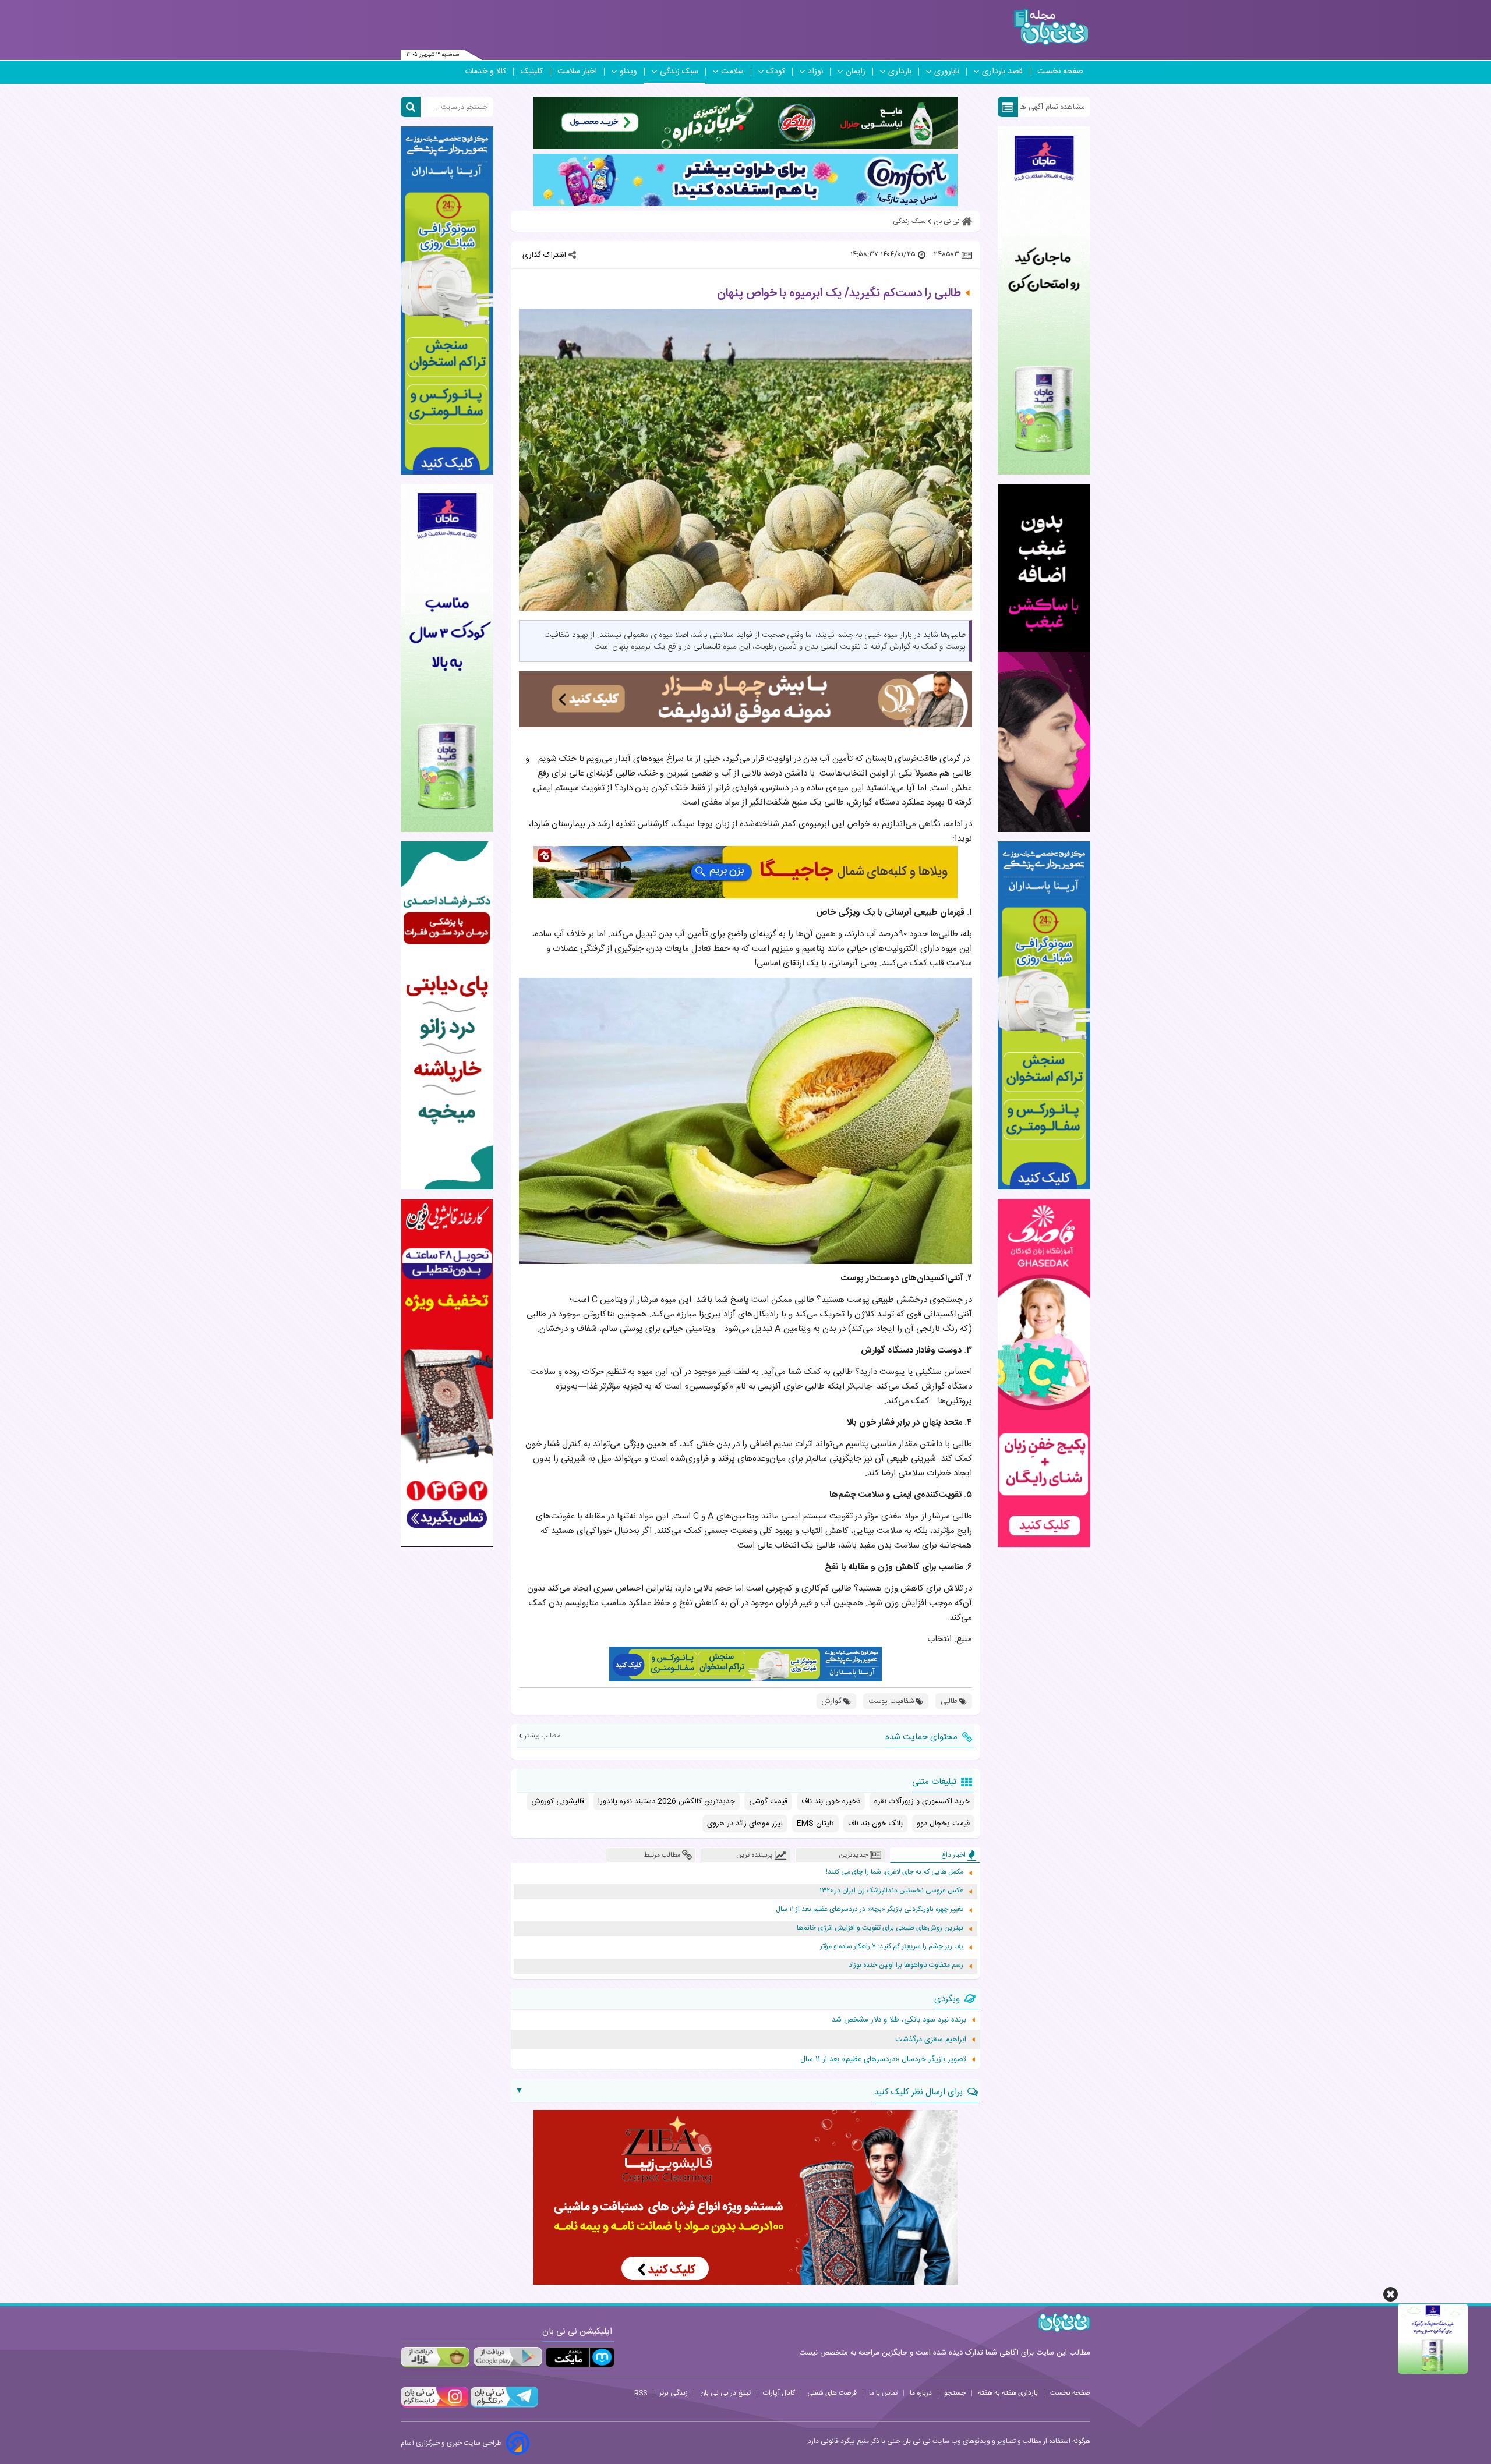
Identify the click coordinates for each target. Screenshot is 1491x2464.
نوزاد (815, 72)
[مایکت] (580, 2357)
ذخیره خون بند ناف (831, 1801)
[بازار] (435, 2357)
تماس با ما (883, 2393)
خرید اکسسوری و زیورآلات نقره (922, 1801)
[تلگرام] (503, 2406)
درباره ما (921, 2393)
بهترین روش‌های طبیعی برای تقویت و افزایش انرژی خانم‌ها (880, 1928)
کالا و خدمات (485, 72)
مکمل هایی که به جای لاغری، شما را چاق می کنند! (895, 1872)
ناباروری (947, 72)
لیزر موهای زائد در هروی (745, 1824)
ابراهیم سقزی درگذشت (931, 2040)
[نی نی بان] (1051, 27)
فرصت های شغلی (832, 2393)
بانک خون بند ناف (875, 1824)
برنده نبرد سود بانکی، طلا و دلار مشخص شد (899, 2020)
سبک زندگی (679, 72)
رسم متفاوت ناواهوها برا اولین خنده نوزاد (906, 1965)
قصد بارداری (1002, 72)
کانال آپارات (779, 2393)
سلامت (732, 72)
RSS (641, 2393)
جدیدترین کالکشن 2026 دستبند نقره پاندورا (667, 1801)
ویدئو (628, 72)
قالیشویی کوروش (558, 1801)
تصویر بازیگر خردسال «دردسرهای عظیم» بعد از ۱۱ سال (883, 2059)
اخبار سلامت (577, 72)
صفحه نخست (1060, 72)
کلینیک (532, 72)
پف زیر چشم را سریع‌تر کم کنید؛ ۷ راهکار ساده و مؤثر (892, 1947)
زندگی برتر (674, 2393)
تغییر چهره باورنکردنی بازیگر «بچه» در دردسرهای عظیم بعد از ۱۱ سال (870, 1909)
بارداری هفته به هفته (1008, 2393)
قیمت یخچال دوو (943, 1824)
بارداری (900, 72)
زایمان (856, 72)
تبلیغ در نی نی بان (725, 2393)
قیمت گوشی (768, 1801)
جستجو (955, 2393)
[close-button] (1391, 2294)
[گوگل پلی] (507, 2357)
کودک (776, 72)
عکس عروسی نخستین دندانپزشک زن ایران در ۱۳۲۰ (891, 1891)
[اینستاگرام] (434, 2406)
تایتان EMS (815, 1824)
